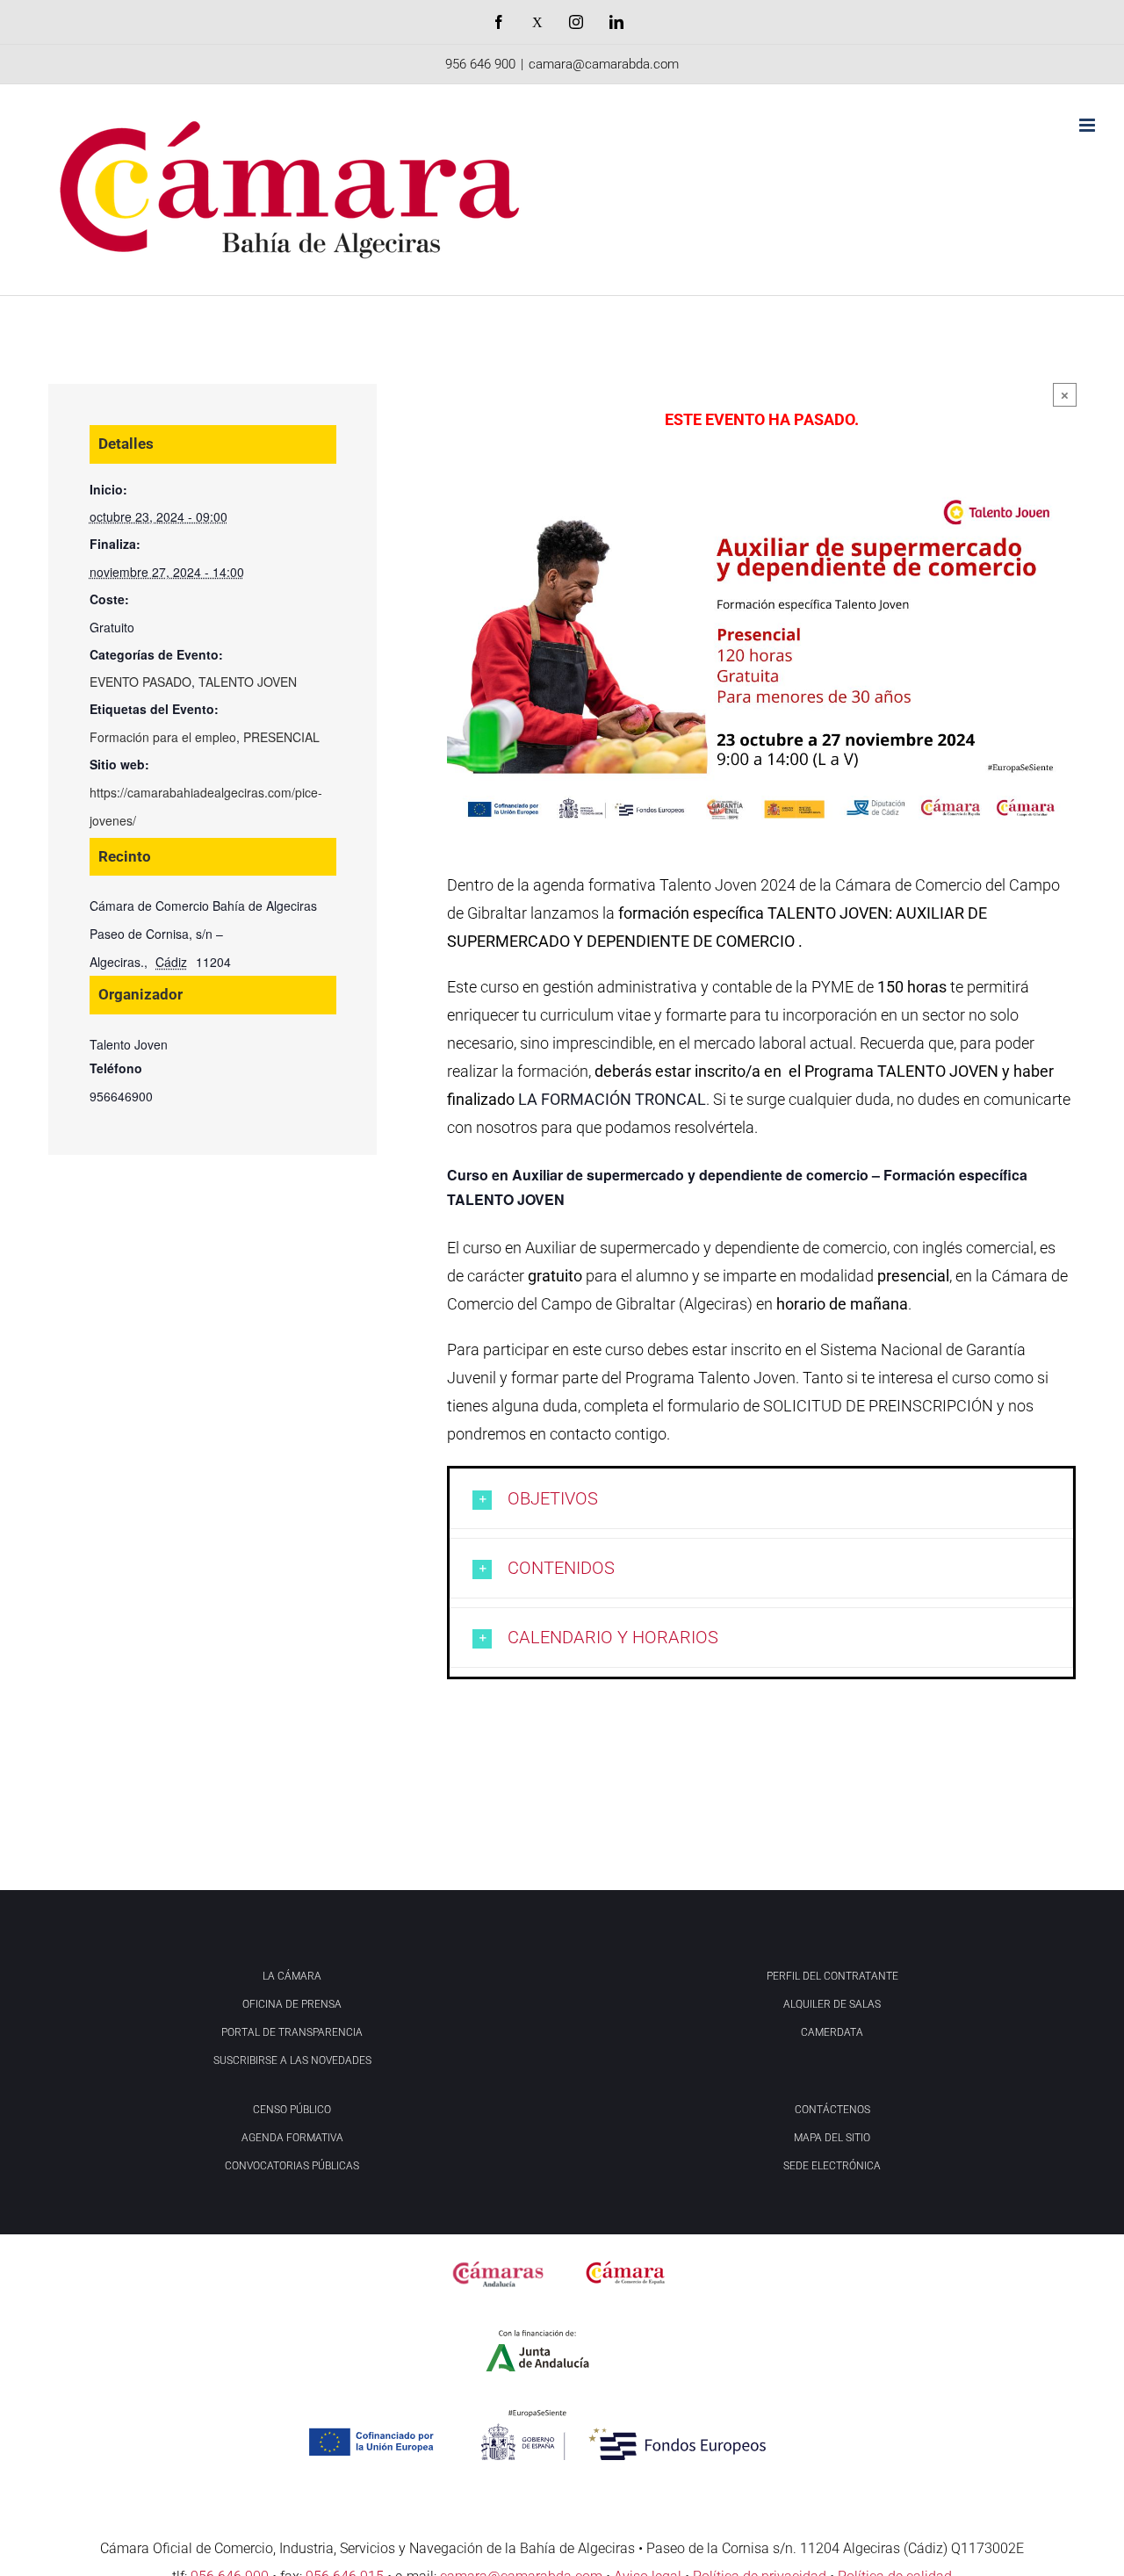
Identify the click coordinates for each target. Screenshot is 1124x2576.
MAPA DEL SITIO (832, 2138)
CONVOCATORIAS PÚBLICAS (292, 2166)
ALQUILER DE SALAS (832, 2004)
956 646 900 (480, 64)
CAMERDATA (832, 2032)
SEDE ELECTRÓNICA (832, 2166)
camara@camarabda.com (604, 64)
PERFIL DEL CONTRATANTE (832, 1976)
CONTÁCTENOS (832, 2110)
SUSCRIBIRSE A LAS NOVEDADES (292, 2060)
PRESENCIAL (281, 737)
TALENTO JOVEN (248, 682)
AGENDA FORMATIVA (292, 2138)
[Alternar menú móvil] (1088, 125)
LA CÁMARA (292, 1976)
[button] (761, 1499)
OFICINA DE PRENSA (292, 2004)
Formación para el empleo (163, 737)
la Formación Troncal (612, 1099)
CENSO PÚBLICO (292, 2110)
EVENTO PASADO (140, 682)
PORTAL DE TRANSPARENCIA (292, 2032)
